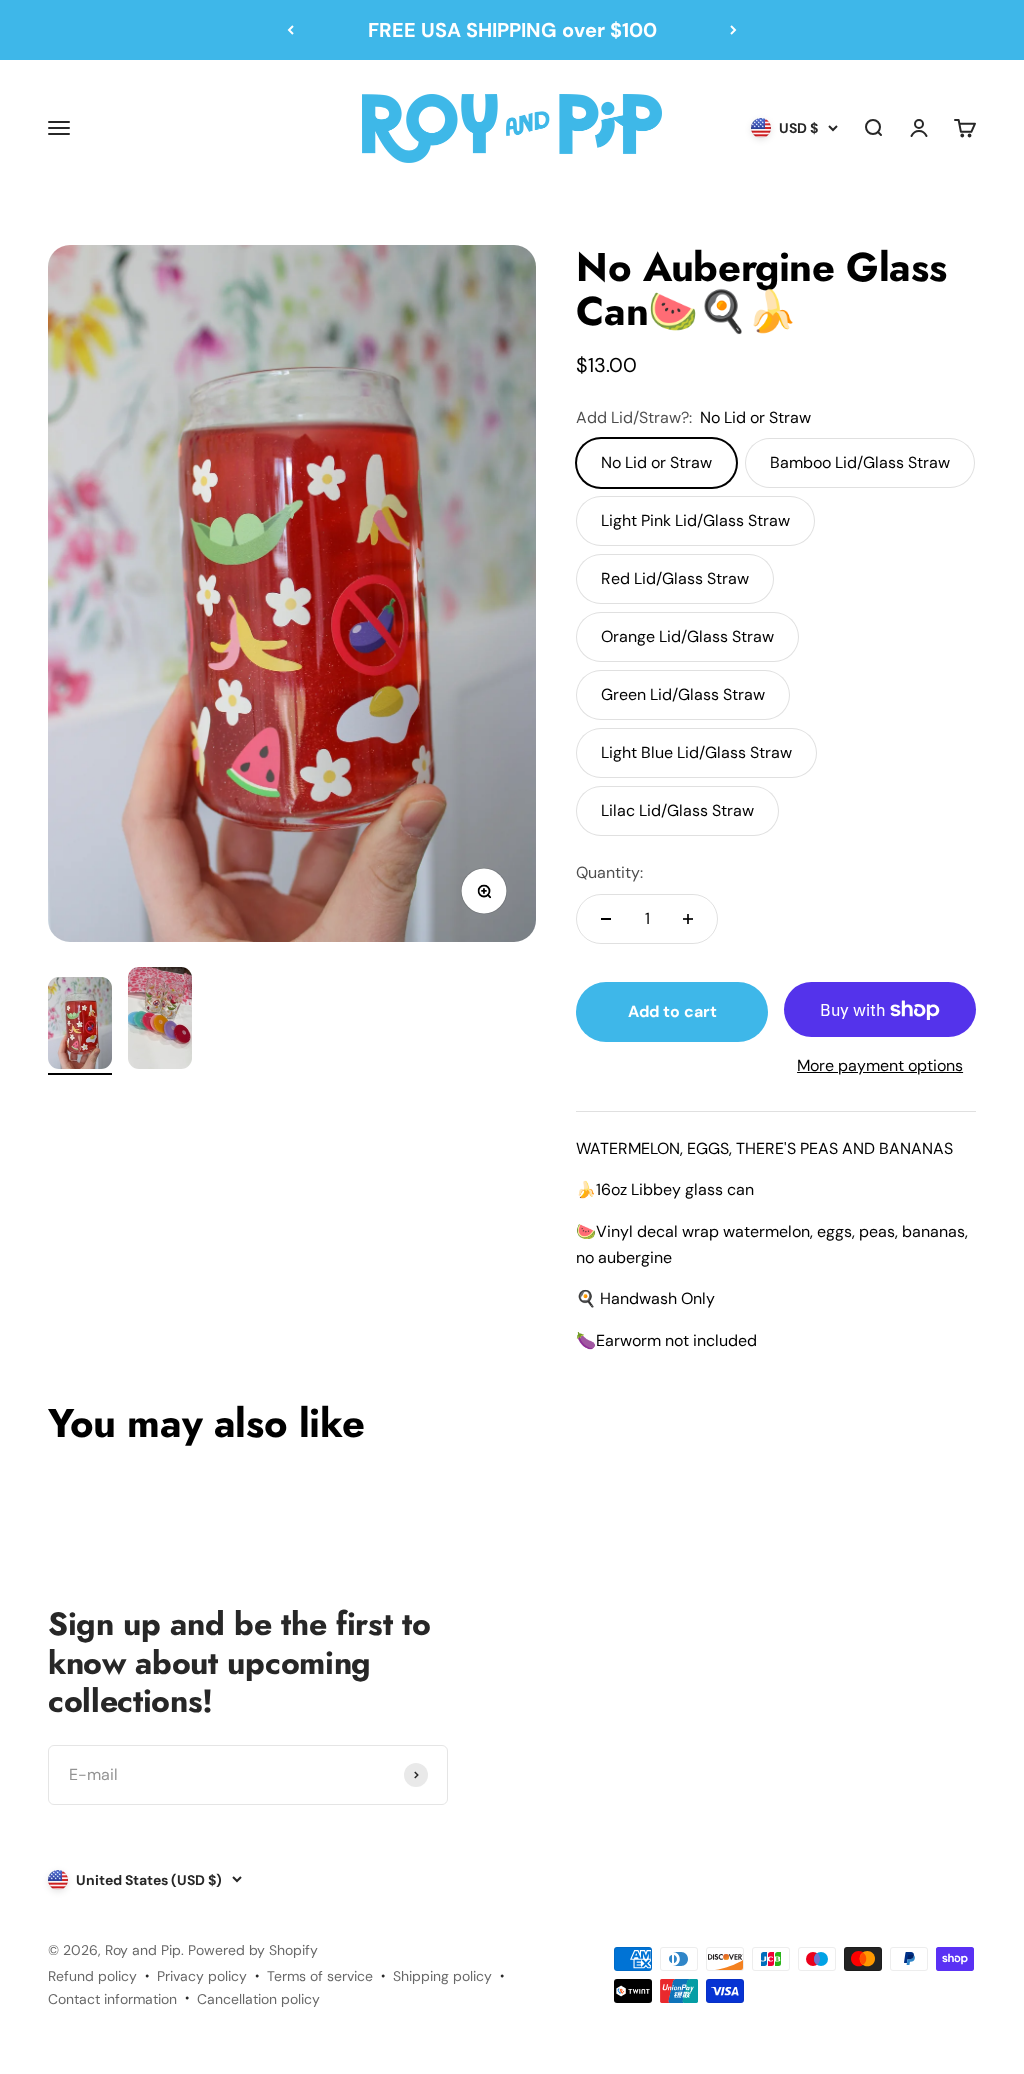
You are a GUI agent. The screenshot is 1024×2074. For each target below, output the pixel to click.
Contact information (112, 1999)
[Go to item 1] (80, 1026)
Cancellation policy (258, 1999)
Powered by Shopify (253, 1950)
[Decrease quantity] (606, 919)
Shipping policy (442, 1976)
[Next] (733, 30)
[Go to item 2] (160, 1021)
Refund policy (92, 1976)
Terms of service (320, 1976)
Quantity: (609, 872)
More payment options (880, 1065)
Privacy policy (202, 1976)
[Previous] (290, 30)
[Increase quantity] (688, 919)
